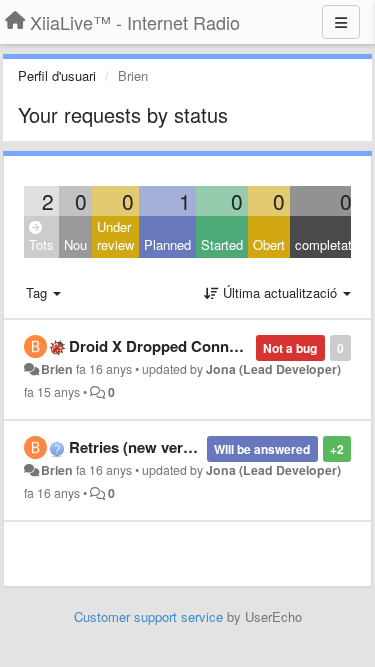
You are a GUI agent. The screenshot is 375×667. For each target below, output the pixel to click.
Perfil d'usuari (57, 75)
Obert (269, 244)
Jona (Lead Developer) (273, 369)
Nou (75, 244)
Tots (41, 244)
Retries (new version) (143, 447)
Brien (57, 369)
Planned (167, 244)
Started (222, 244)
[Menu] (341, 22)
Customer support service (148, 616)
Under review (115, 236)
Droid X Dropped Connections (174, 346)
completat (323, 244)
